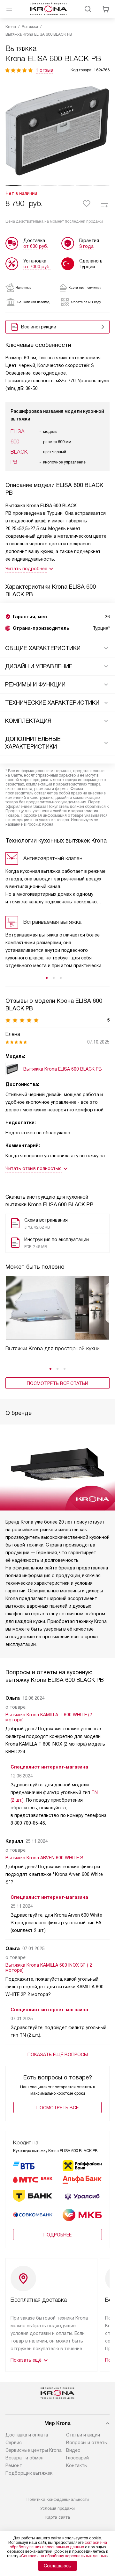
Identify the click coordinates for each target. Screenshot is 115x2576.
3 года (86, 246)
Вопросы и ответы (87, 2443)
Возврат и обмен (24, 2458)
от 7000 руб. (37, 267)
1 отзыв (44, 70)
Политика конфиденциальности (58, 2499)
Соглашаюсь (57, 2566)
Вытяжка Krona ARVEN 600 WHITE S (44, 1858)
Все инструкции (39, 327)
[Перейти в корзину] (106, 9)
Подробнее (57, 2235)
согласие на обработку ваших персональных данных (58, 2545)
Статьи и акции (83, 2435)
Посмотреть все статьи (57, 1383)
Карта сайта (58, 2517)
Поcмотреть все (57, 2108)
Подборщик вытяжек (29, 2473)
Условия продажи (57, 2508)
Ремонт (14, 2465)
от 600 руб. (36, 246)
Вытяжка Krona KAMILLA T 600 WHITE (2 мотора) (49, 1717)
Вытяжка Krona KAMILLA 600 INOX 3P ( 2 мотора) (49, 1968)
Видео (73, 2450)
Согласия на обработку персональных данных (64, 2556)
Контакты (77, 2465)
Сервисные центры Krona (34, 2450)
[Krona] (49, 9)
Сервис (14, 2443)
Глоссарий (77, 2458)
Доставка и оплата (27, 2435)
